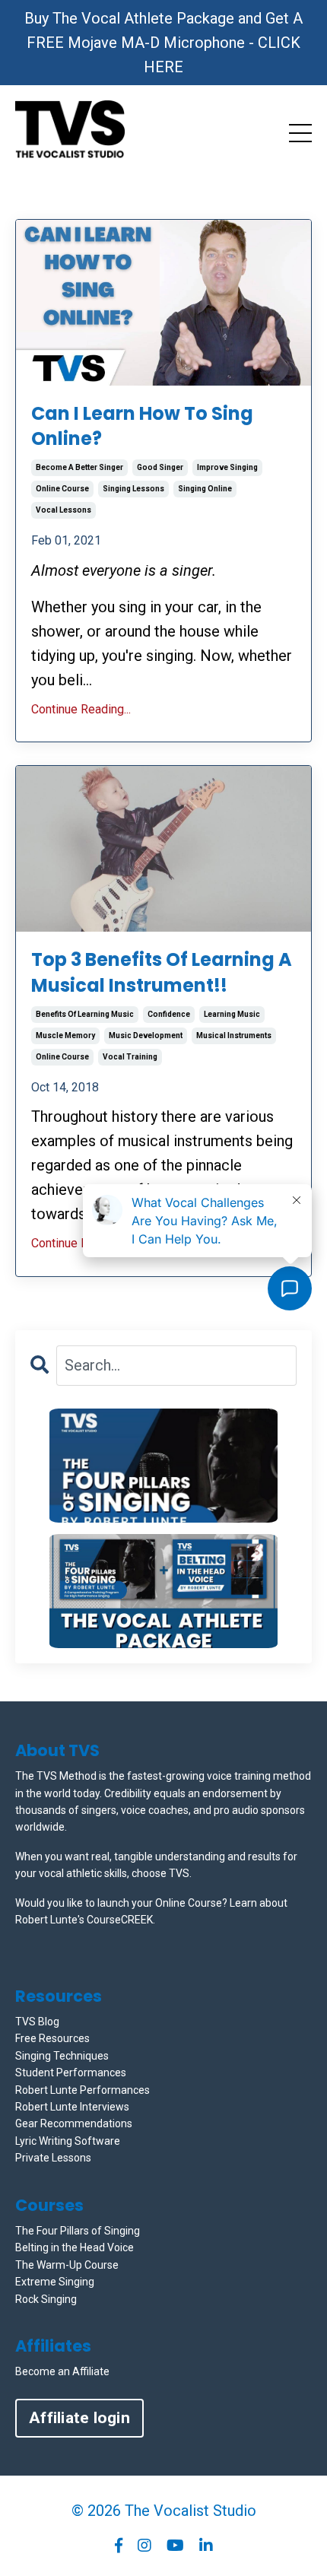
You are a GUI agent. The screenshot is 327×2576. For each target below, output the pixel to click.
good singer (160, 467)
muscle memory (65, 1035)
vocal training (130, 1057)
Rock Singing (46, 2299)
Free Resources (52, 2038)
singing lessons (133, 489)
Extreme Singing (55, 2282)
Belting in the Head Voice (75, 2247)
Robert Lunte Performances (83, 2090)
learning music (232, 1014)
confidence (169, 1014)
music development (146, 1035)
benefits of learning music (85, 1014)
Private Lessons (53, 2158)
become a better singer (79, 467)
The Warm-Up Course (67, 2265)
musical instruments (234, 1035)
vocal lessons (63, 510)
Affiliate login (79, 2418)
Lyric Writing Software (68, 2141)
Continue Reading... (81, 709)
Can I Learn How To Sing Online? (142, 426)
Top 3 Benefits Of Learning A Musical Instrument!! (162, 972)
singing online (205, 489)
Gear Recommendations (74, 2123)
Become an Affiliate (62, 2371)
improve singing (227, 467)
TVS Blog (37, 2022)
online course (62, 489)
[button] (163, 1466)
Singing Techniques (62, 2056)
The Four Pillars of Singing (78, 2231)
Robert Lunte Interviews (72, 2107)
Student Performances (71, 2073)
